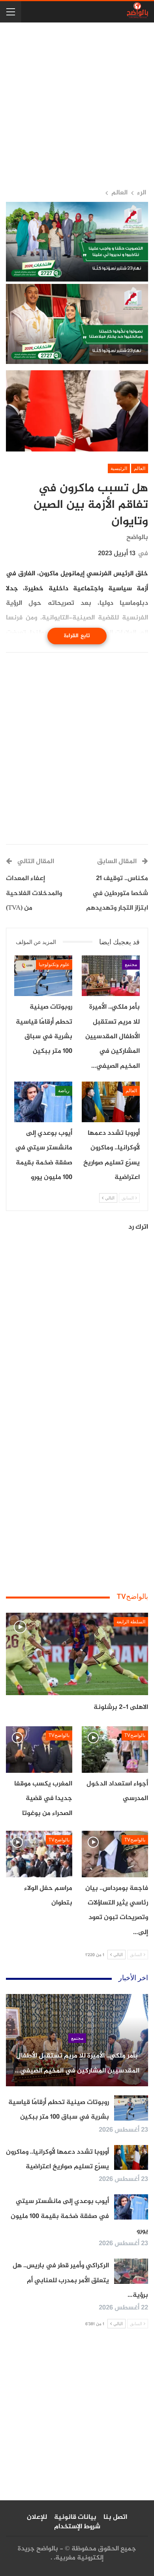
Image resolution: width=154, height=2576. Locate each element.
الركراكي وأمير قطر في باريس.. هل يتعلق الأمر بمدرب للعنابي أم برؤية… (80, 2280)
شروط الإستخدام (77, 2527)
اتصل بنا (115, 2517)
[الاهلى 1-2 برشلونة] (77, 1654)
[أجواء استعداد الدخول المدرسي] (115, 1750)
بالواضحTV (135, 1735)
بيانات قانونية (75, 2517)
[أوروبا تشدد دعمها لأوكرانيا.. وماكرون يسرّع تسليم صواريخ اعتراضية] (111, 1102)
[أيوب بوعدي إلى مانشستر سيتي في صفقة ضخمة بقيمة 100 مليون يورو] (43, 1102)
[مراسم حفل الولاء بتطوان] (39, 1854)
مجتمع (131, 964)
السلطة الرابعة (131, 1622)
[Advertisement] (77, 105)
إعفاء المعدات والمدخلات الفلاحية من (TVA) (34, 893)
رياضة (64, 1091)
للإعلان (37, 2517)
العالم (140, 468)
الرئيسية (119, 468)
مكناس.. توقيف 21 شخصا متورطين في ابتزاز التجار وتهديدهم (117, 893)
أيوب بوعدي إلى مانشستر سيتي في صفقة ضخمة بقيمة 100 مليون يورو (79, 2216)
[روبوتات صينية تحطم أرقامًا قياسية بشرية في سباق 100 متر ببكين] (43, 976)
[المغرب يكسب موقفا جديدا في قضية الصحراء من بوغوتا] (39, 1750)
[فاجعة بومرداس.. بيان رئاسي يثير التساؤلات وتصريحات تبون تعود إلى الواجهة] (115, 1854)
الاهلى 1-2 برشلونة (121, 1707)
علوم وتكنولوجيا (54, 964)
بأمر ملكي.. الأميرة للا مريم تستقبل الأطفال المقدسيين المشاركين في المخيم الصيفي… (77, 2063)
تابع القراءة (77, 636)
